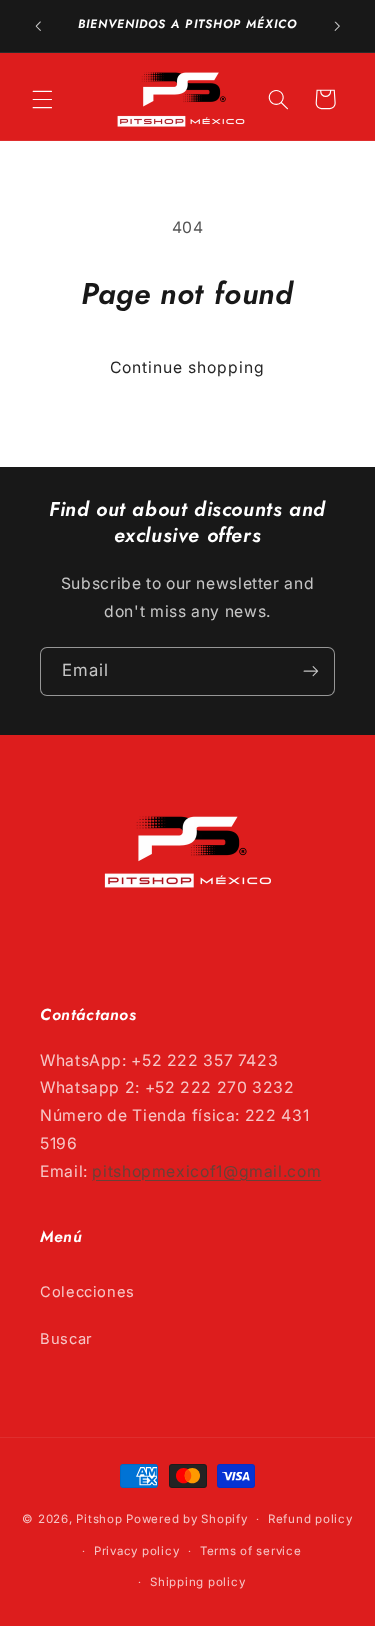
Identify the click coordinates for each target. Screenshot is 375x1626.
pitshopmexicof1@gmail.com (206, 1171)
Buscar (66, 1339)
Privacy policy (136, 1551)
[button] (42, 99)
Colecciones (87, 1292)
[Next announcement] (337, 26)
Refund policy (310, 1519)
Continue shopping (188, 367)
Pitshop (99, 1519)
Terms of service (251, 1551)
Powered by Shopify (186, 1519)
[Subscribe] (311, 671)
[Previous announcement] (38, 26)
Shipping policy (197, 1582)
